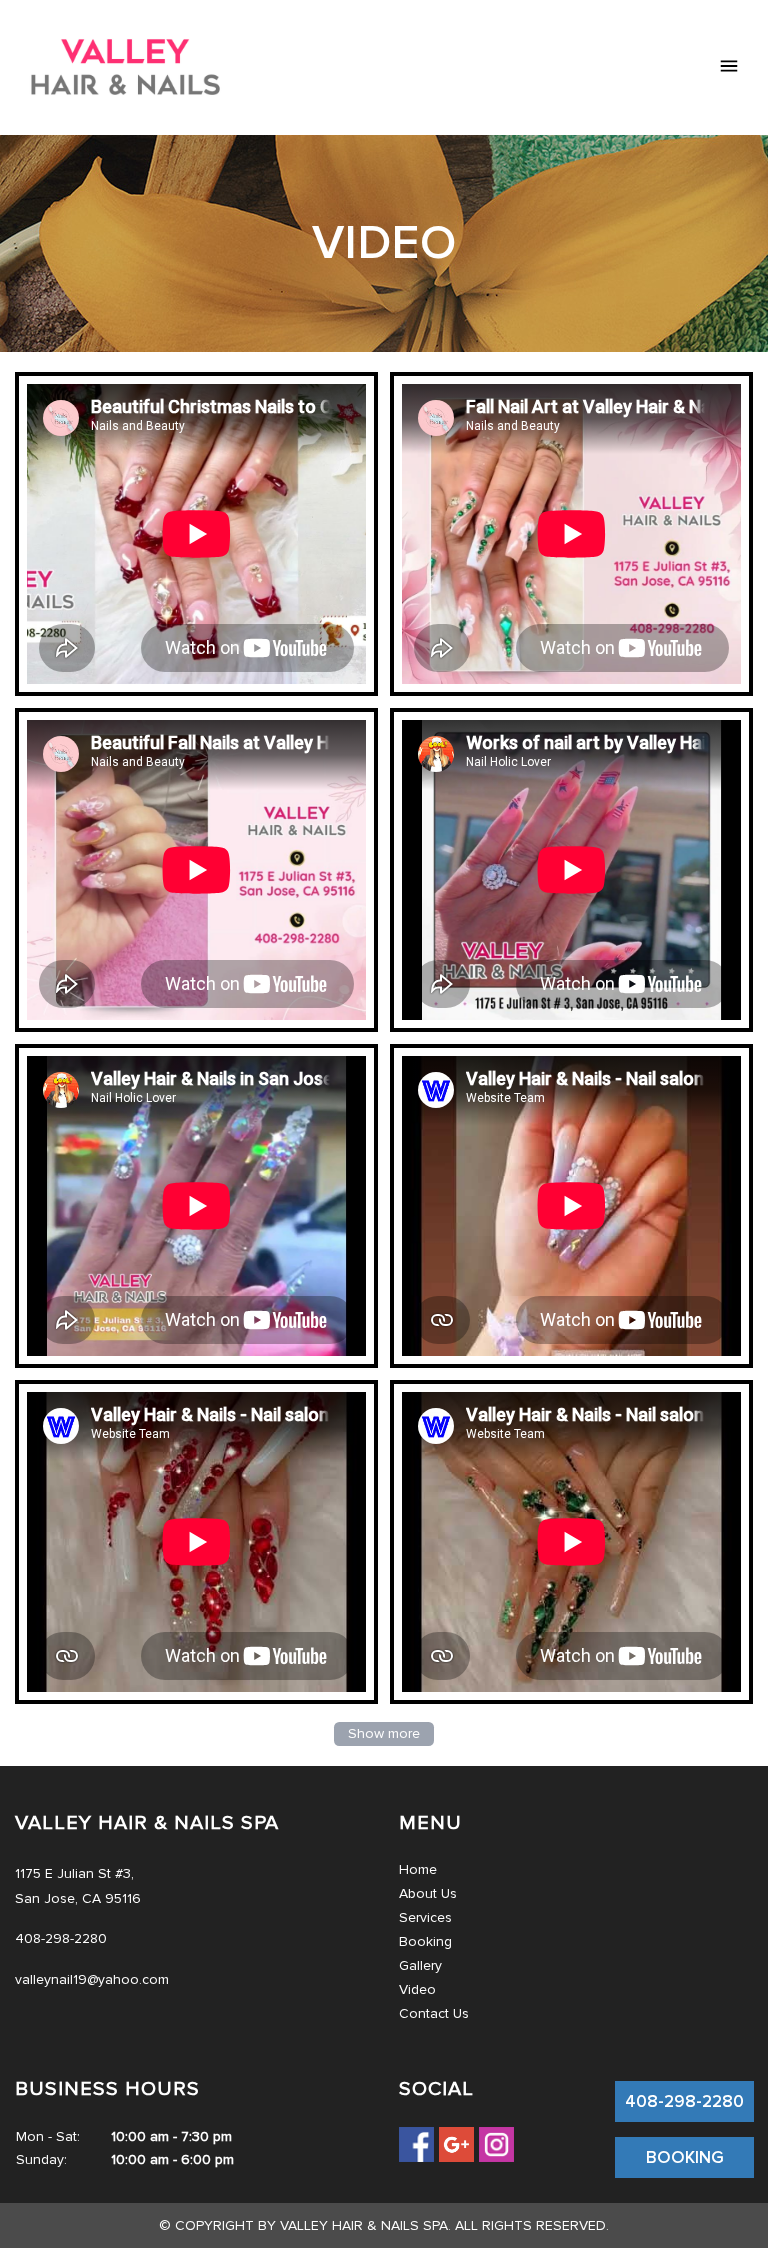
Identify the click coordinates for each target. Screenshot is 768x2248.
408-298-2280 (684, 2101)
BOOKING (685, 2157)
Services (425, 1917)
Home (418, 1869)
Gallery (420, 1965)
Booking (425, 1941)
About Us (428, 1893)
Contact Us (434, 2013)
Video (417, 1989)
